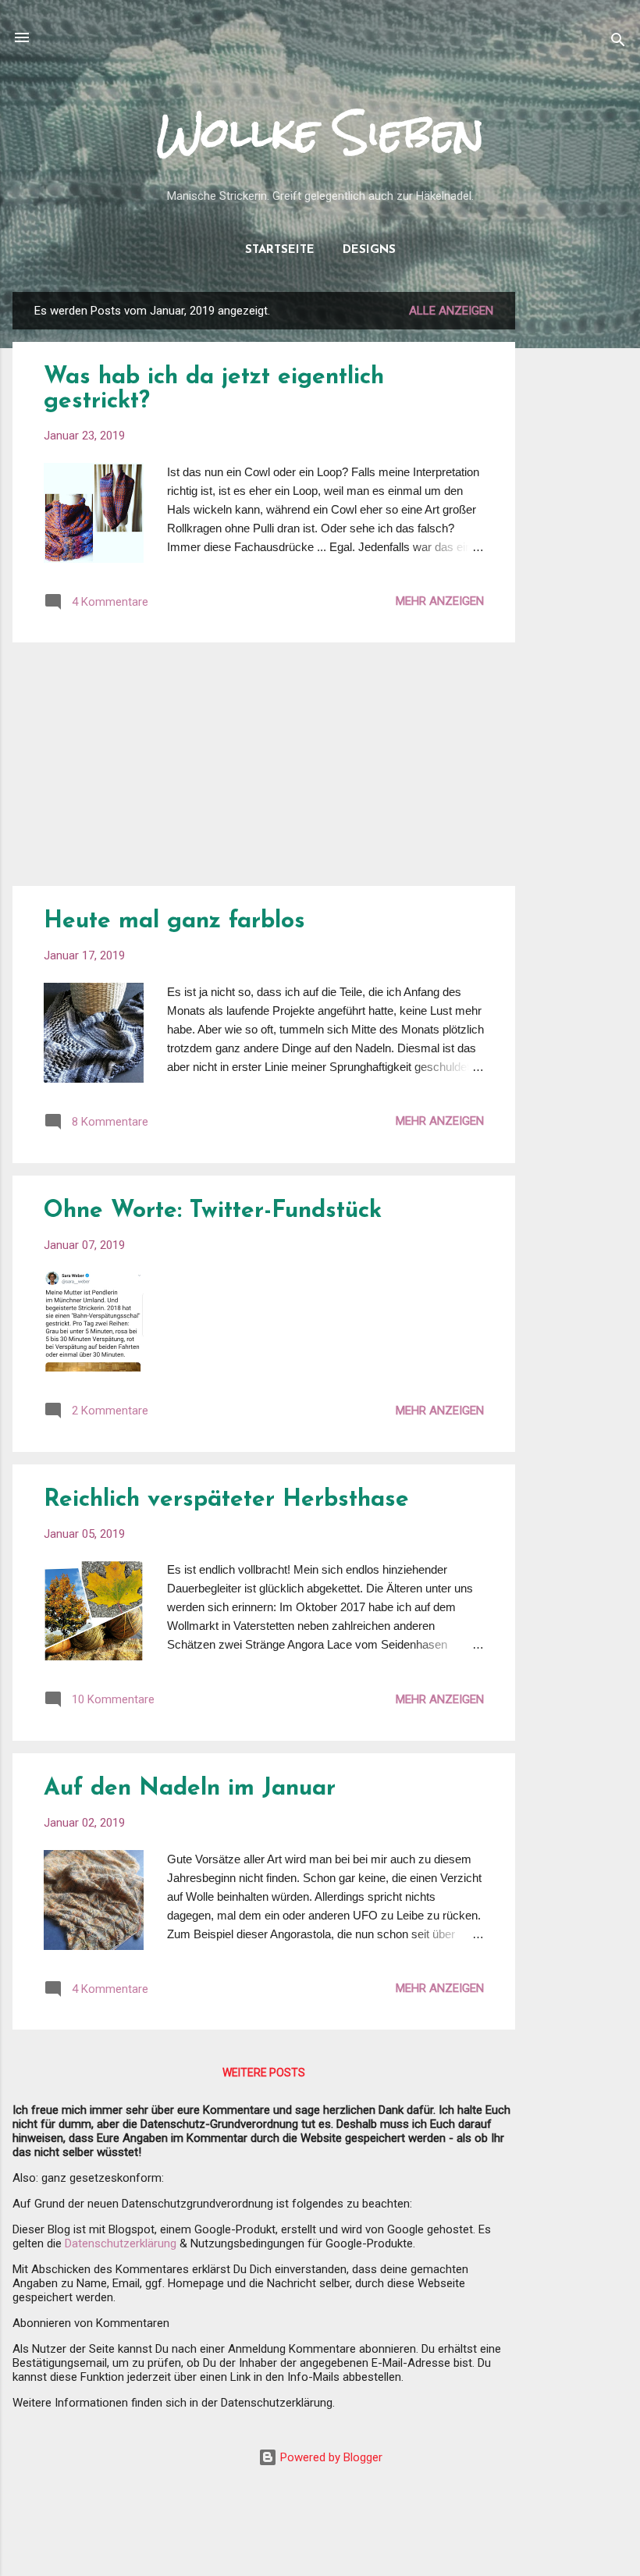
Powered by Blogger (330, 2457)
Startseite (280, 250)
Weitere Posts (264, 2073)
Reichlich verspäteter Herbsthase (226, 1500)
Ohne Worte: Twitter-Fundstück (213, 1211)
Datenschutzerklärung (121, 2243)
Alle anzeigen (451, 311)
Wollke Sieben (320, 132)
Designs (369, 250)
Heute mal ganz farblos (174, 922)
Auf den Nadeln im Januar (190, 1789)
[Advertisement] (578, 526)
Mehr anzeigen (440, 601)
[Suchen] (618, 43)
